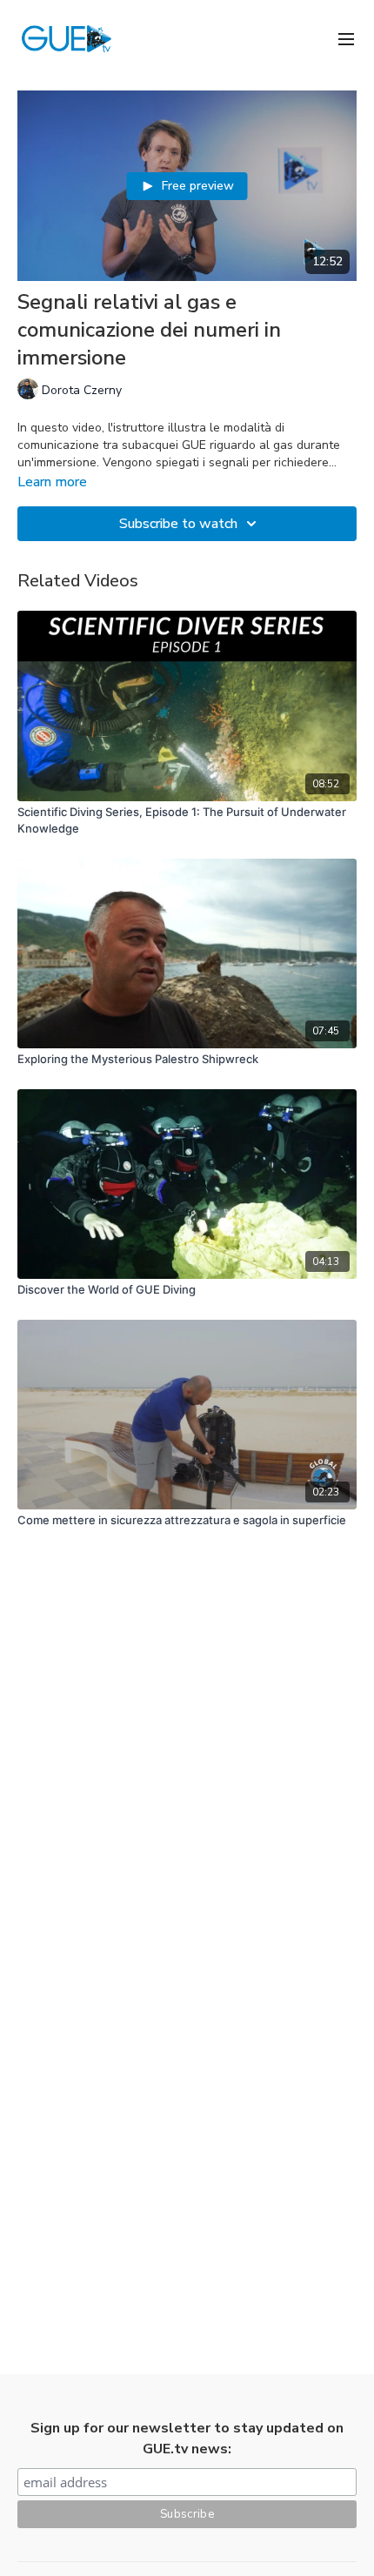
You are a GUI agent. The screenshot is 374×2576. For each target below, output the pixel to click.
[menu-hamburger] (346, 38)
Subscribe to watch (178, 524)
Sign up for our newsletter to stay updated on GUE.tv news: (187, 2439)
